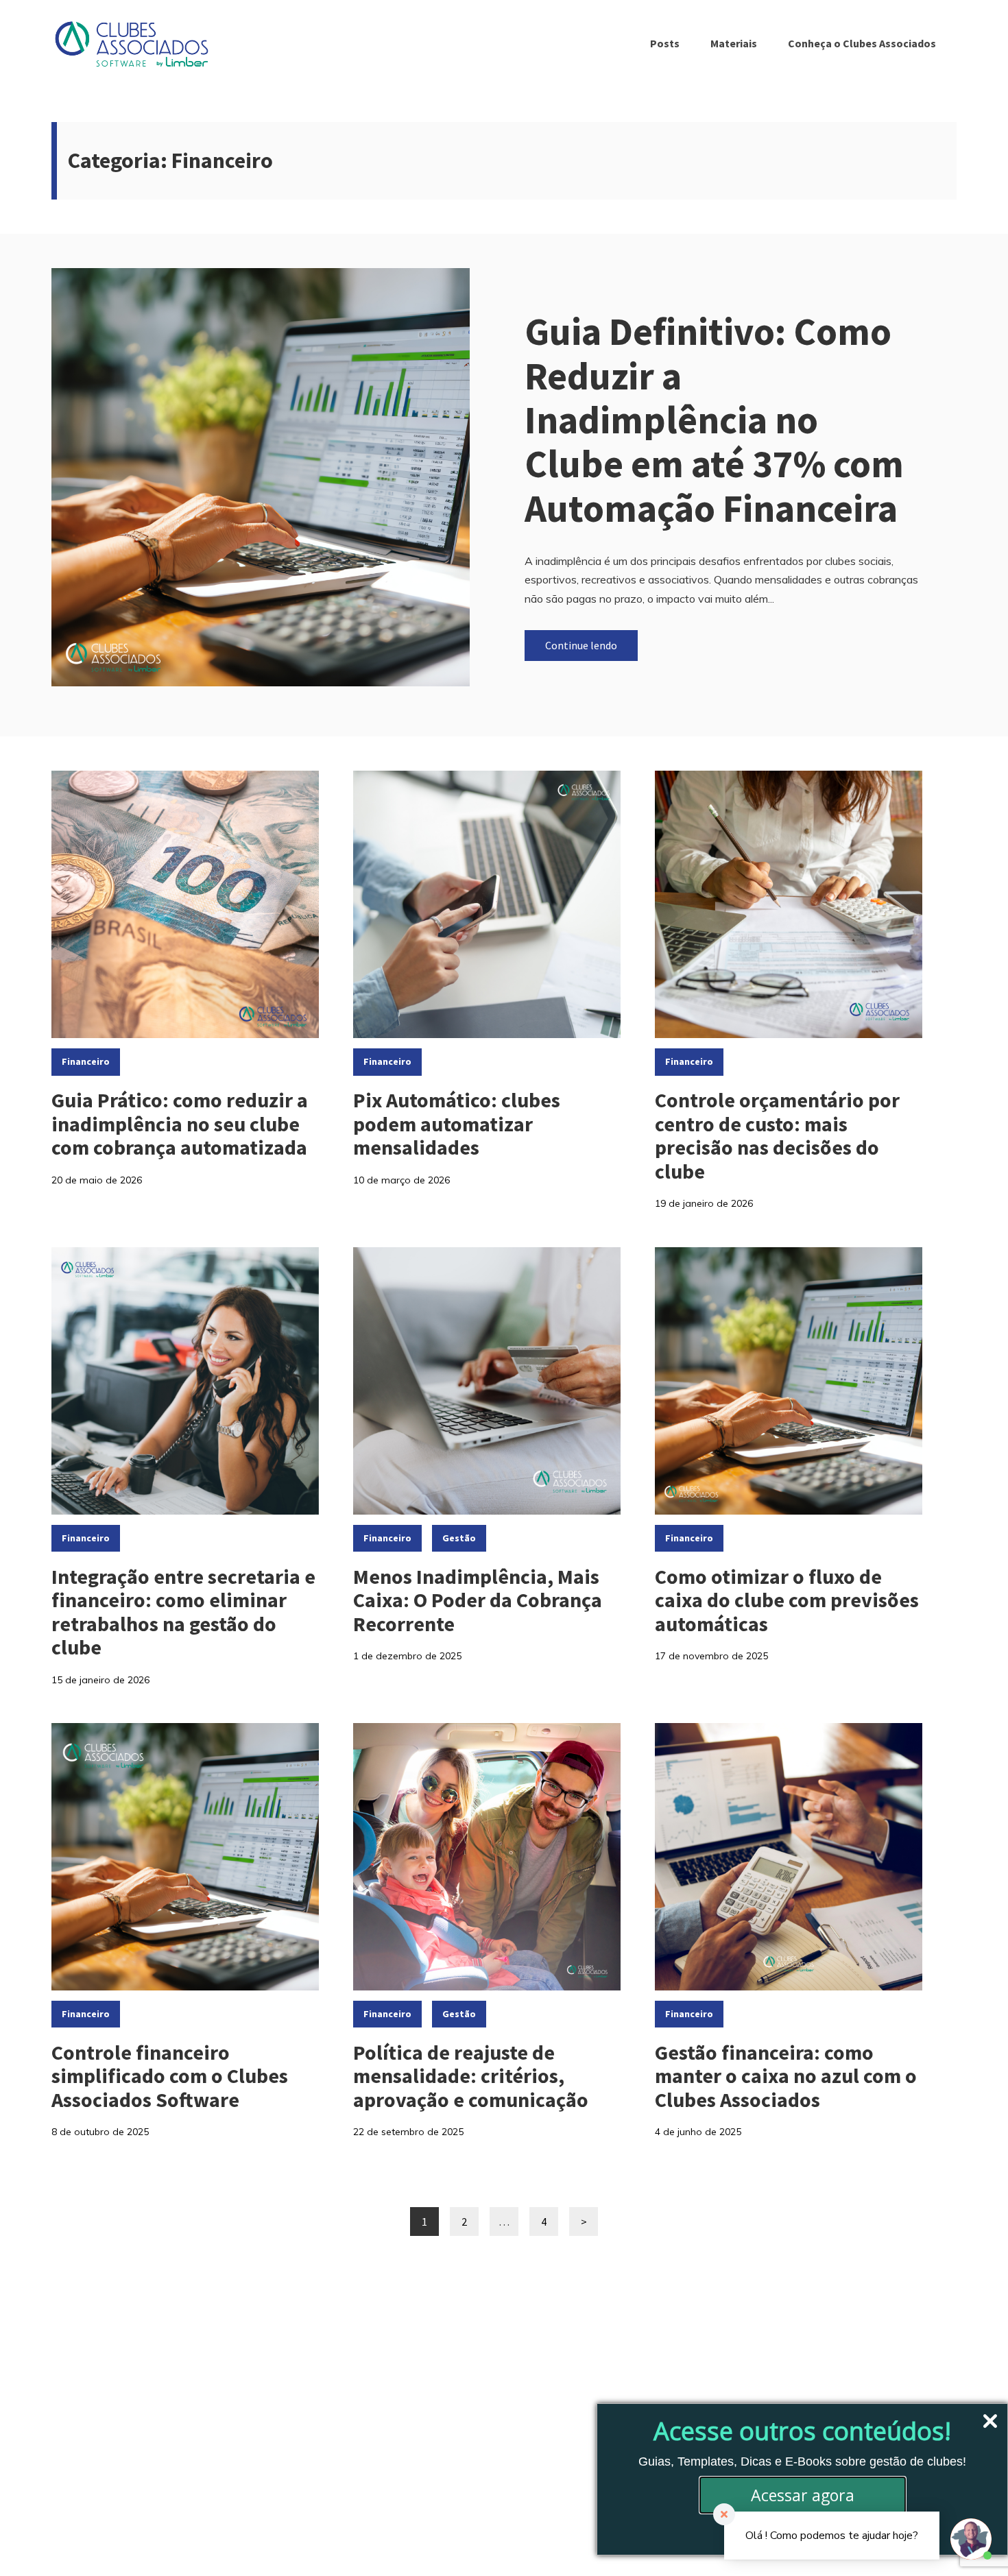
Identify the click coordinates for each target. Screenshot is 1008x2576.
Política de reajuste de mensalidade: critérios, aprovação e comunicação (471, 2076)
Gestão (459, 1538)
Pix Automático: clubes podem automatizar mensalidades (457, 1123)
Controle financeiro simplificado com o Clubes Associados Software (170, 2076)
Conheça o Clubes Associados (862, 43)
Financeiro (86, 1061)
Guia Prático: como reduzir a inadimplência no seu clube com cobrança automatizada (180, 1123)
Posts (665, 43)
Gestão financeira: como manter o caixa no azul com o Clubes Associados (786, 2076)
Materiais (734, 43)
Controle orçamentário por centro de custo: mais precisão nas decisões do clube (777, 1135)
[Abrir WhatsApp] (34, 2541)
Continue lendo (581, 645)
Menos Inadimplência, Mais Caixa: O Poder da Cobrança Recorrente (478, 1600)
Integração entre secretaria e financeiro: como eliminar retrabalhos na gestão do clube (183, 1612)
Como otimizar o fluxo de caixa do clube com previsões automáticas (787, 1600)
